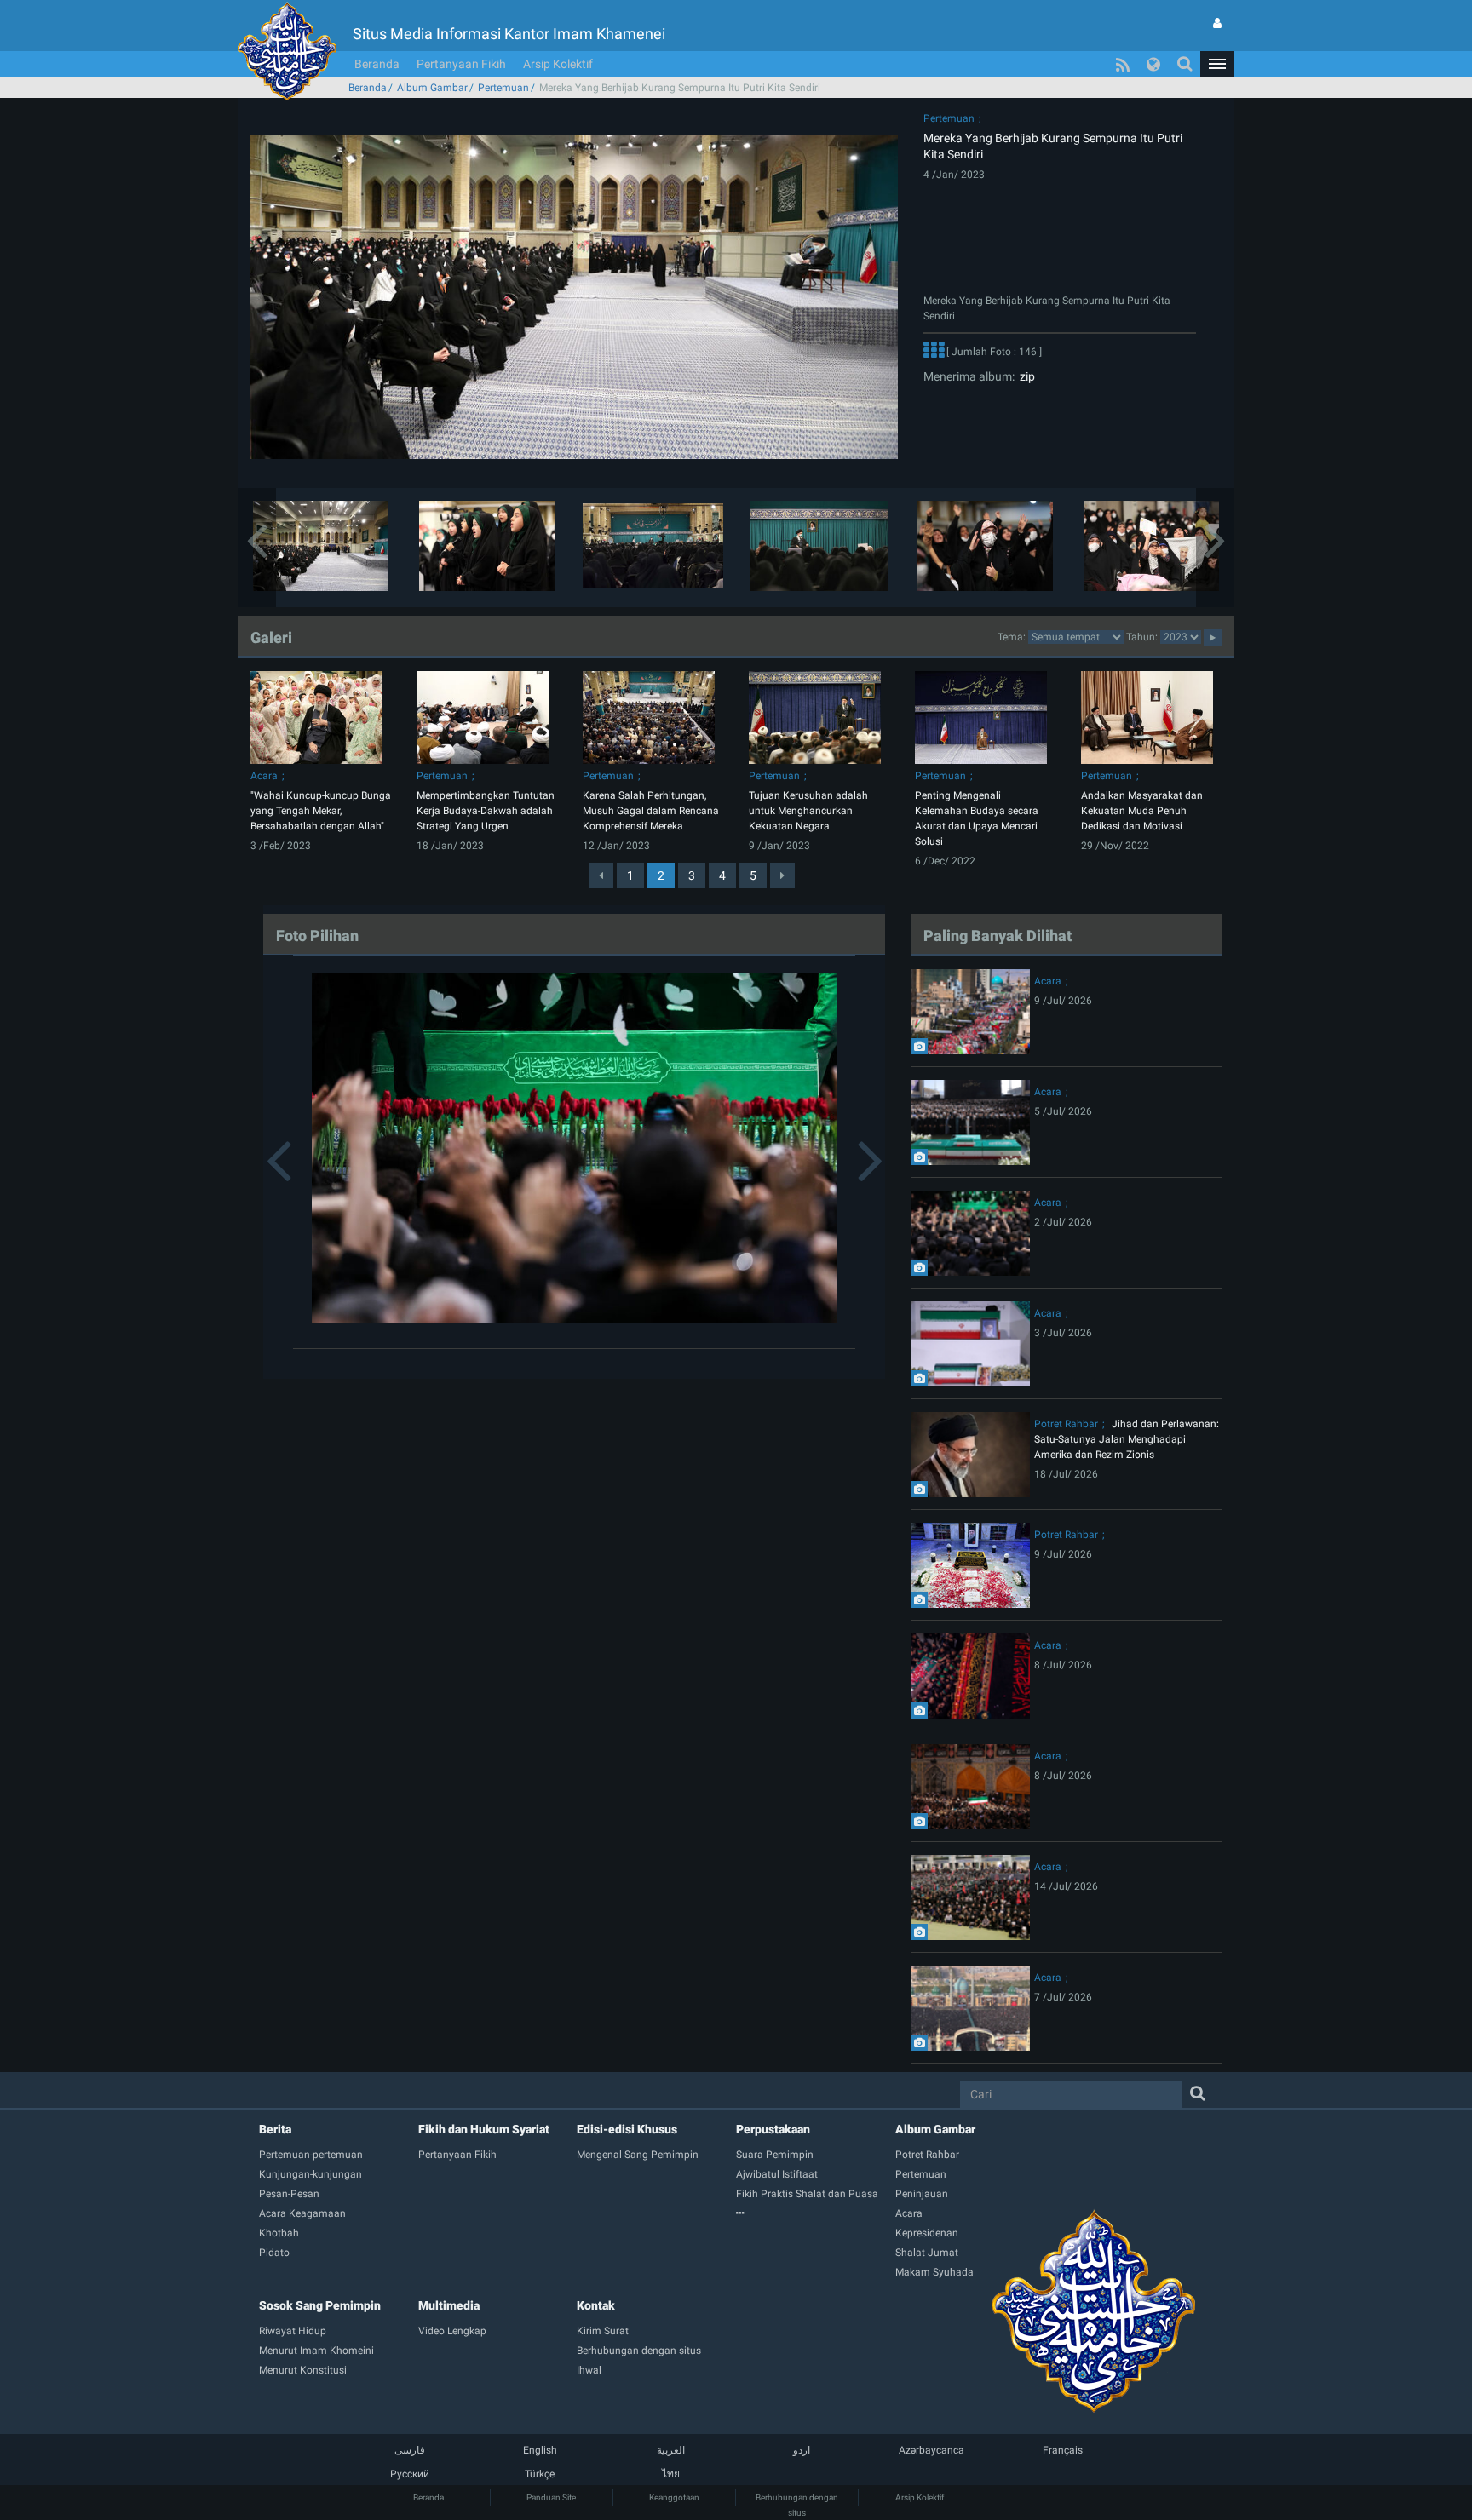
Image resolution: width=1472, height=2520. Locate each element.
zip (1025, 376)
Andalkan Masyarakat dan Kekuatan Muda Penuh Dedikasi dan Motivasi (1142, 811)
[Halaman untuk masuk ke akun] (1217, 23)
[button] (1217, 64)
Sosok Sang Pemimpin (320, 2305)
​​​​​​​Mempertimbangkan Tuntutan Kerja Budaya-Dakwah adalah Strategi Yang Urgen (486, 811)
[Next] (782, 875)
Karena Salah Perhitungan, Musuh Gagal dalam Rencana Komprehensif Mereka (651, 811)
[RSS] (1123, 64)
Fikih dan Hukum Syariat (484, 2129)
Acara (264, 776)
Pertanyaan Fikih (461, 64)
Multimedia (449, 2305)
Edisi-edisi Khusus (627, 2129)
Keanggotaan (674, 2497)
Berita (275, 2129)
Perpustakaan (773, 2129)
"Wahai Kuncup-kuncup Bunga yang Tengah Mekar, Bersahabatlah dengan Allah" (321, 811)
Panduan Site (551, 2497)
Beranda (377, 64)
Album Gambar (432, 88)
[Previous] (601, 875)
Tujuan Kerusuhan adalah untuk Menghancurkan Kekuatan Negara (808, 811)
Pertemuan (503, 88)
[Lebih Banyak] (934, 352)
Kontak (596, 2305)
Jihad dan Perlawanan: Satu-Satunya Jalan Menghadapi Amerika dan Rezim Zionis (1127, 1439)
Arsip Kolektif (558, 64)
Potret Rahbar (1066, 1424)
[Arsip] (816, 2213)
